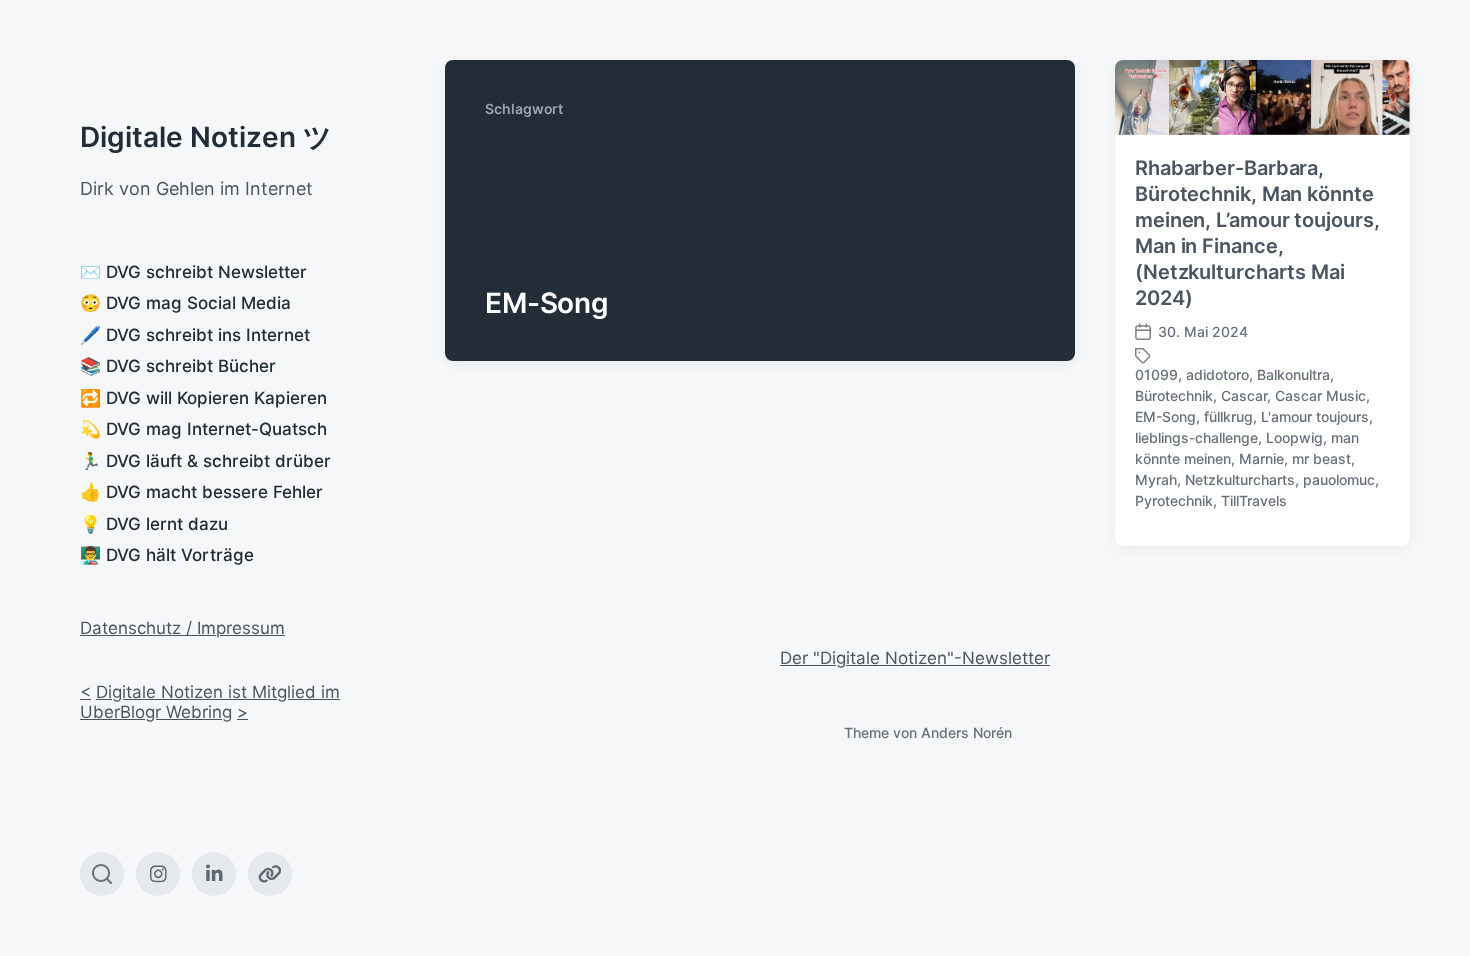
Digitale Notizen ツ (206, 137)
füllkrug (1228, 416)
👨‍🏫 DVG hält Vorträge (167, 555)
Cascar (1244, 395)
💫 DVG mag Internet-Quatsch (203, 429)
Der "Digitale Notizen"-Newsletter (915, 658)
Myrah (1156, 479)
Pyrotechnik (1174, 500)
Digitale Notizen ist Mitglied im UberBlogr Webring (210, 702)
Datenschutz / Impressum (182, 628)
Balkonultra (1293, 374)
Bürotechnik (1174, 395)
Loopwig (1294, 437)
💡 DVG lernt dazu (154, 524)
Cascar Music (1320, 395)
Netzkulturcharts (1240, 479)
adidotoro (1217, 374)
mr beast (1321, 458)
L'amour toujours (1315, 416)
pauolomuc (1339, 479)
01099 (1156, 374)
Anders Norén (966, 732)
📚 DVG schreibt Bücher (178, 366)
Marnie (1261, 458)
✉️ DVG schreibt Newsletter (193, 272)
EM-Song (1165, 416)
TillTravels (1254, 500)
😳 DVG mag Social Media (185, 303)
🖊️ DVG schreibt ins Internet (195, 335)
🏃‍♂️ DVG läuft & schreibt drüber (205, 461)
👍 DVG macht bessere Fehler (201, 492)
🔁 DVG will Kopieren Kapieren (203, 398)
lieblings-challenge (1196, 437)
